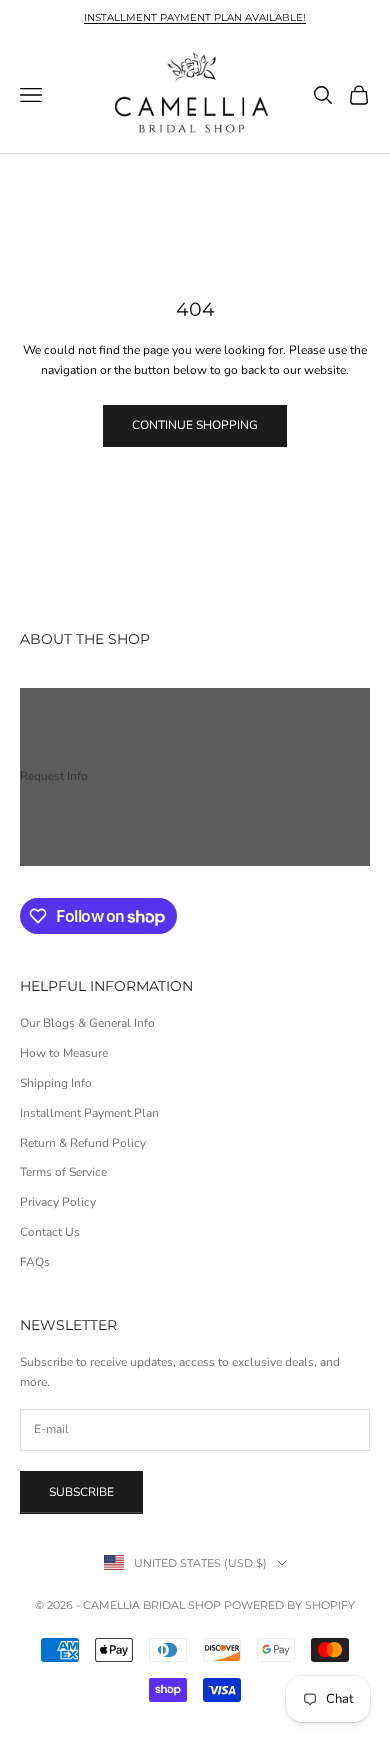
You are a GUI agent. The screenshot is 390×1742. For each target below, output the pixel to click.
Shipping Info (56, 1083)
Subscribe (81, 1492)
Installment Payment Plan (89, 1113)
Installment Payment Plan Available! (195, 17)
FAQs (35, 1262)
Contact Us (50, 1232)
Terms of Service (63, 1172)
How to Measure (64, 1053)
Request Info (54, 776)
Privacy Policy (58, 1202)
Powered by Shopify (289, 1605)
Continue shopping (195, 425)
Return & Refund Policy (83, 1143)
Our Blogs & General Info (87, 1023)
